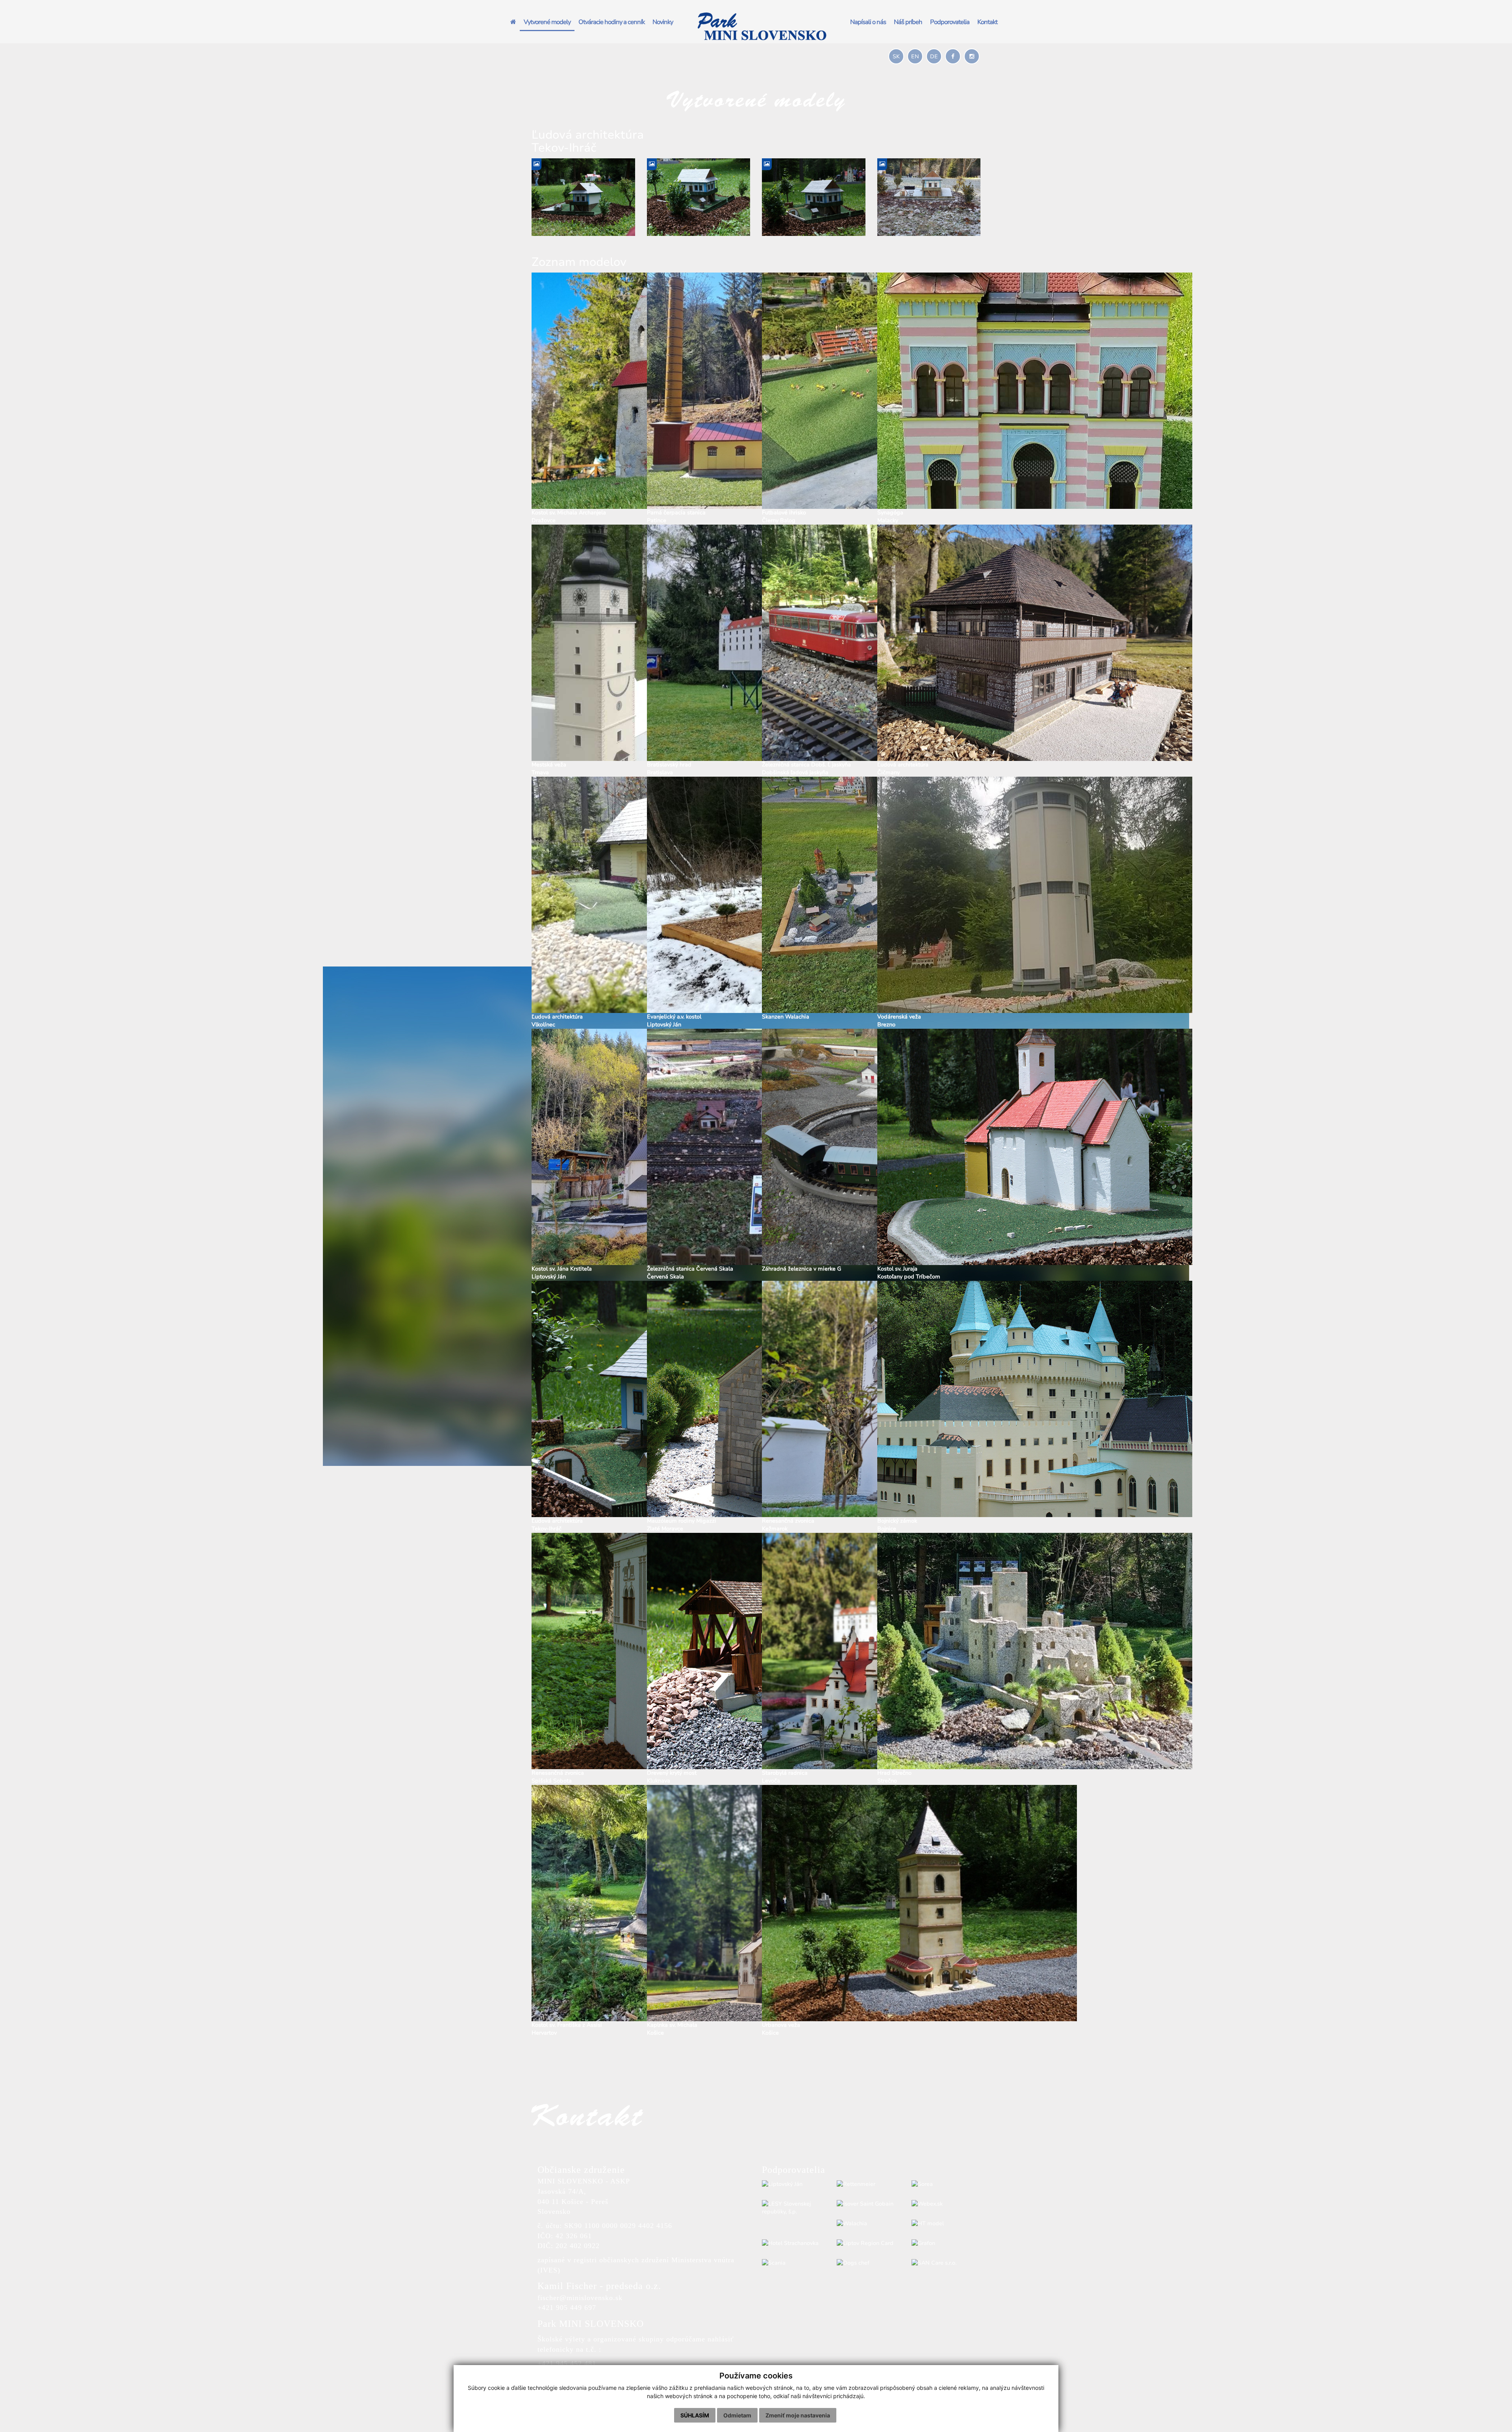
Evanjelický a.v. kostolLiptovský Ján (674, 1021)
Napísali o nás (868, 22)
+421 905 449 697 (567, 2308)
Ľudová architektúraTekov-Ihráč (557, 1525)
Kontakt (987, 22)
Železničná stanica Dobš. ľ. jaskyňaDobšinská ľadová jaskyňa (806, 769)
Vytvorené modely (547, 22)
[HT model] (943, 2224)
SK (896, 57)
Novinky (663, 22)
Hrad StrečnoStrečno (894, 1777)
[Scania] (793, 2263)
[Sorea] (943, 2184)
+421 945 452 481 (567, 2363)
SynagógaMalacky (890, 517)
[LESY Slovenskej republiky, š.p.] (793, 2208)
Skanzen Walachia (786, 1017)
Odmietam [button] (737, 2415)
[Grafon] (943, 2243)
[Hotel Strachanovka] (793, 2243)
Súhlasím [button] (695, 2415)
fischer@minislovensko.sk (580, 2298)
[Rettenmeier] (868, 2184)
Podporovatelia (950, 22)
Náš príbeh (908, 22)
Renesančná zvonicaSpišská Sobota (558, 1777)
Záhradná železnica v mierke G (801, 1269)
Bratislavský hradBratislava (669, 769)
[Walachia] (868, 2224)
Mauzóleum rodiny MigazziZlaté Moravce (682, 1525)
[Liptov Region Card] (868, 2243)
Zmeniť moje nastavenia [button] (798, 2415)
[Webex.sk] (943, 2204)
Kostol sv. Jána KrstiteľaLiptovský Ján (562, 1273)
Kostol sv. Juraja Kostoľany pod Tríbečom (909, 1273)
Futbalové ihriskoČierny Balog (784, 517)
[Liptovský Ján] (793, 2184)
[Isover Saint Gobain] (868, 2204)
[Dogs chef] (868, 2263)
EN (915, 57)
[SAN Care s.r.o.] (943, 2263)
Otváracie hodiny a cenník (611, 22)
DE (934, 57)
